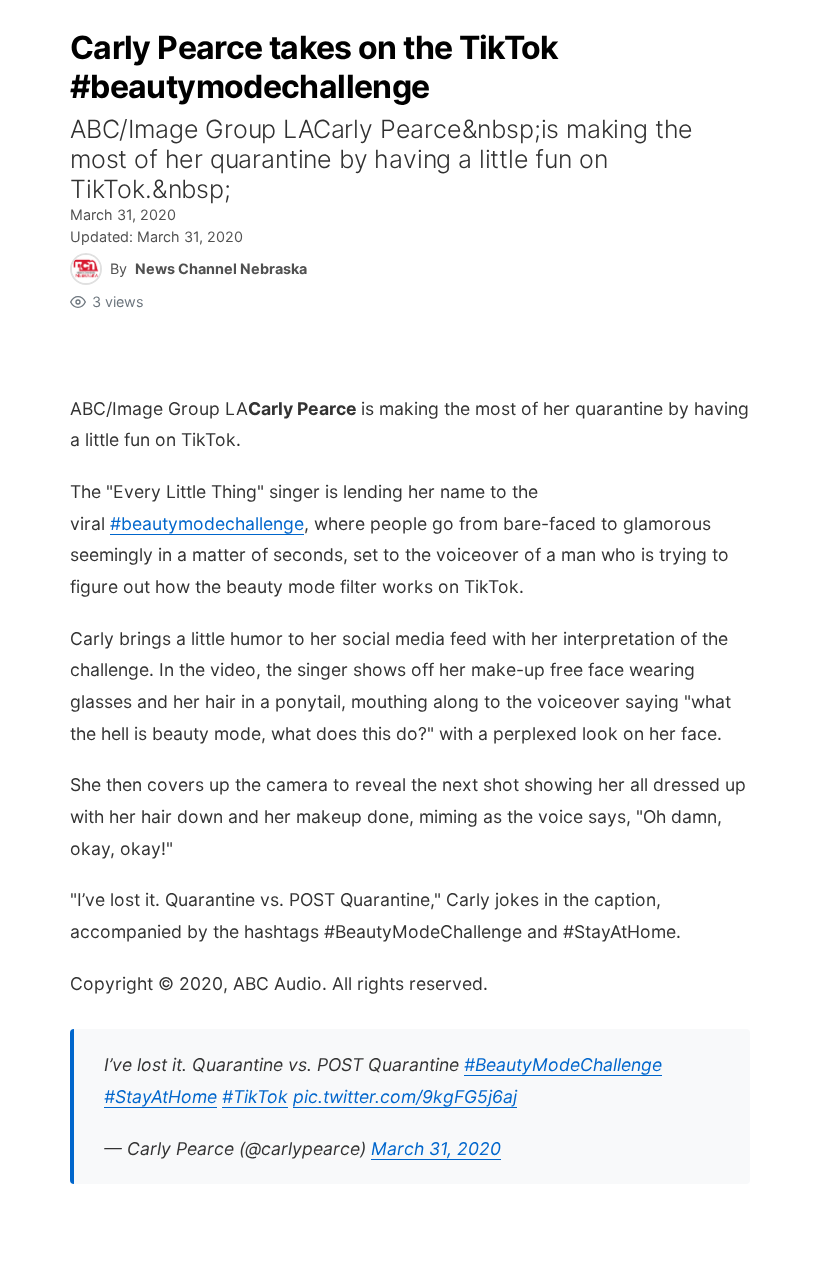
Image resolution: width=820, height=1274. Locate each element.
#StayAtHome (160, 1096)
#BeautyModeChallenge (563, 1064)
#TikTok (255, 1096)
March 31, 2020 (436, 1148)
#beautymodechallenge (207, 523)
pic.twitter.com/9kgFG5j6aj (405, 1096)
